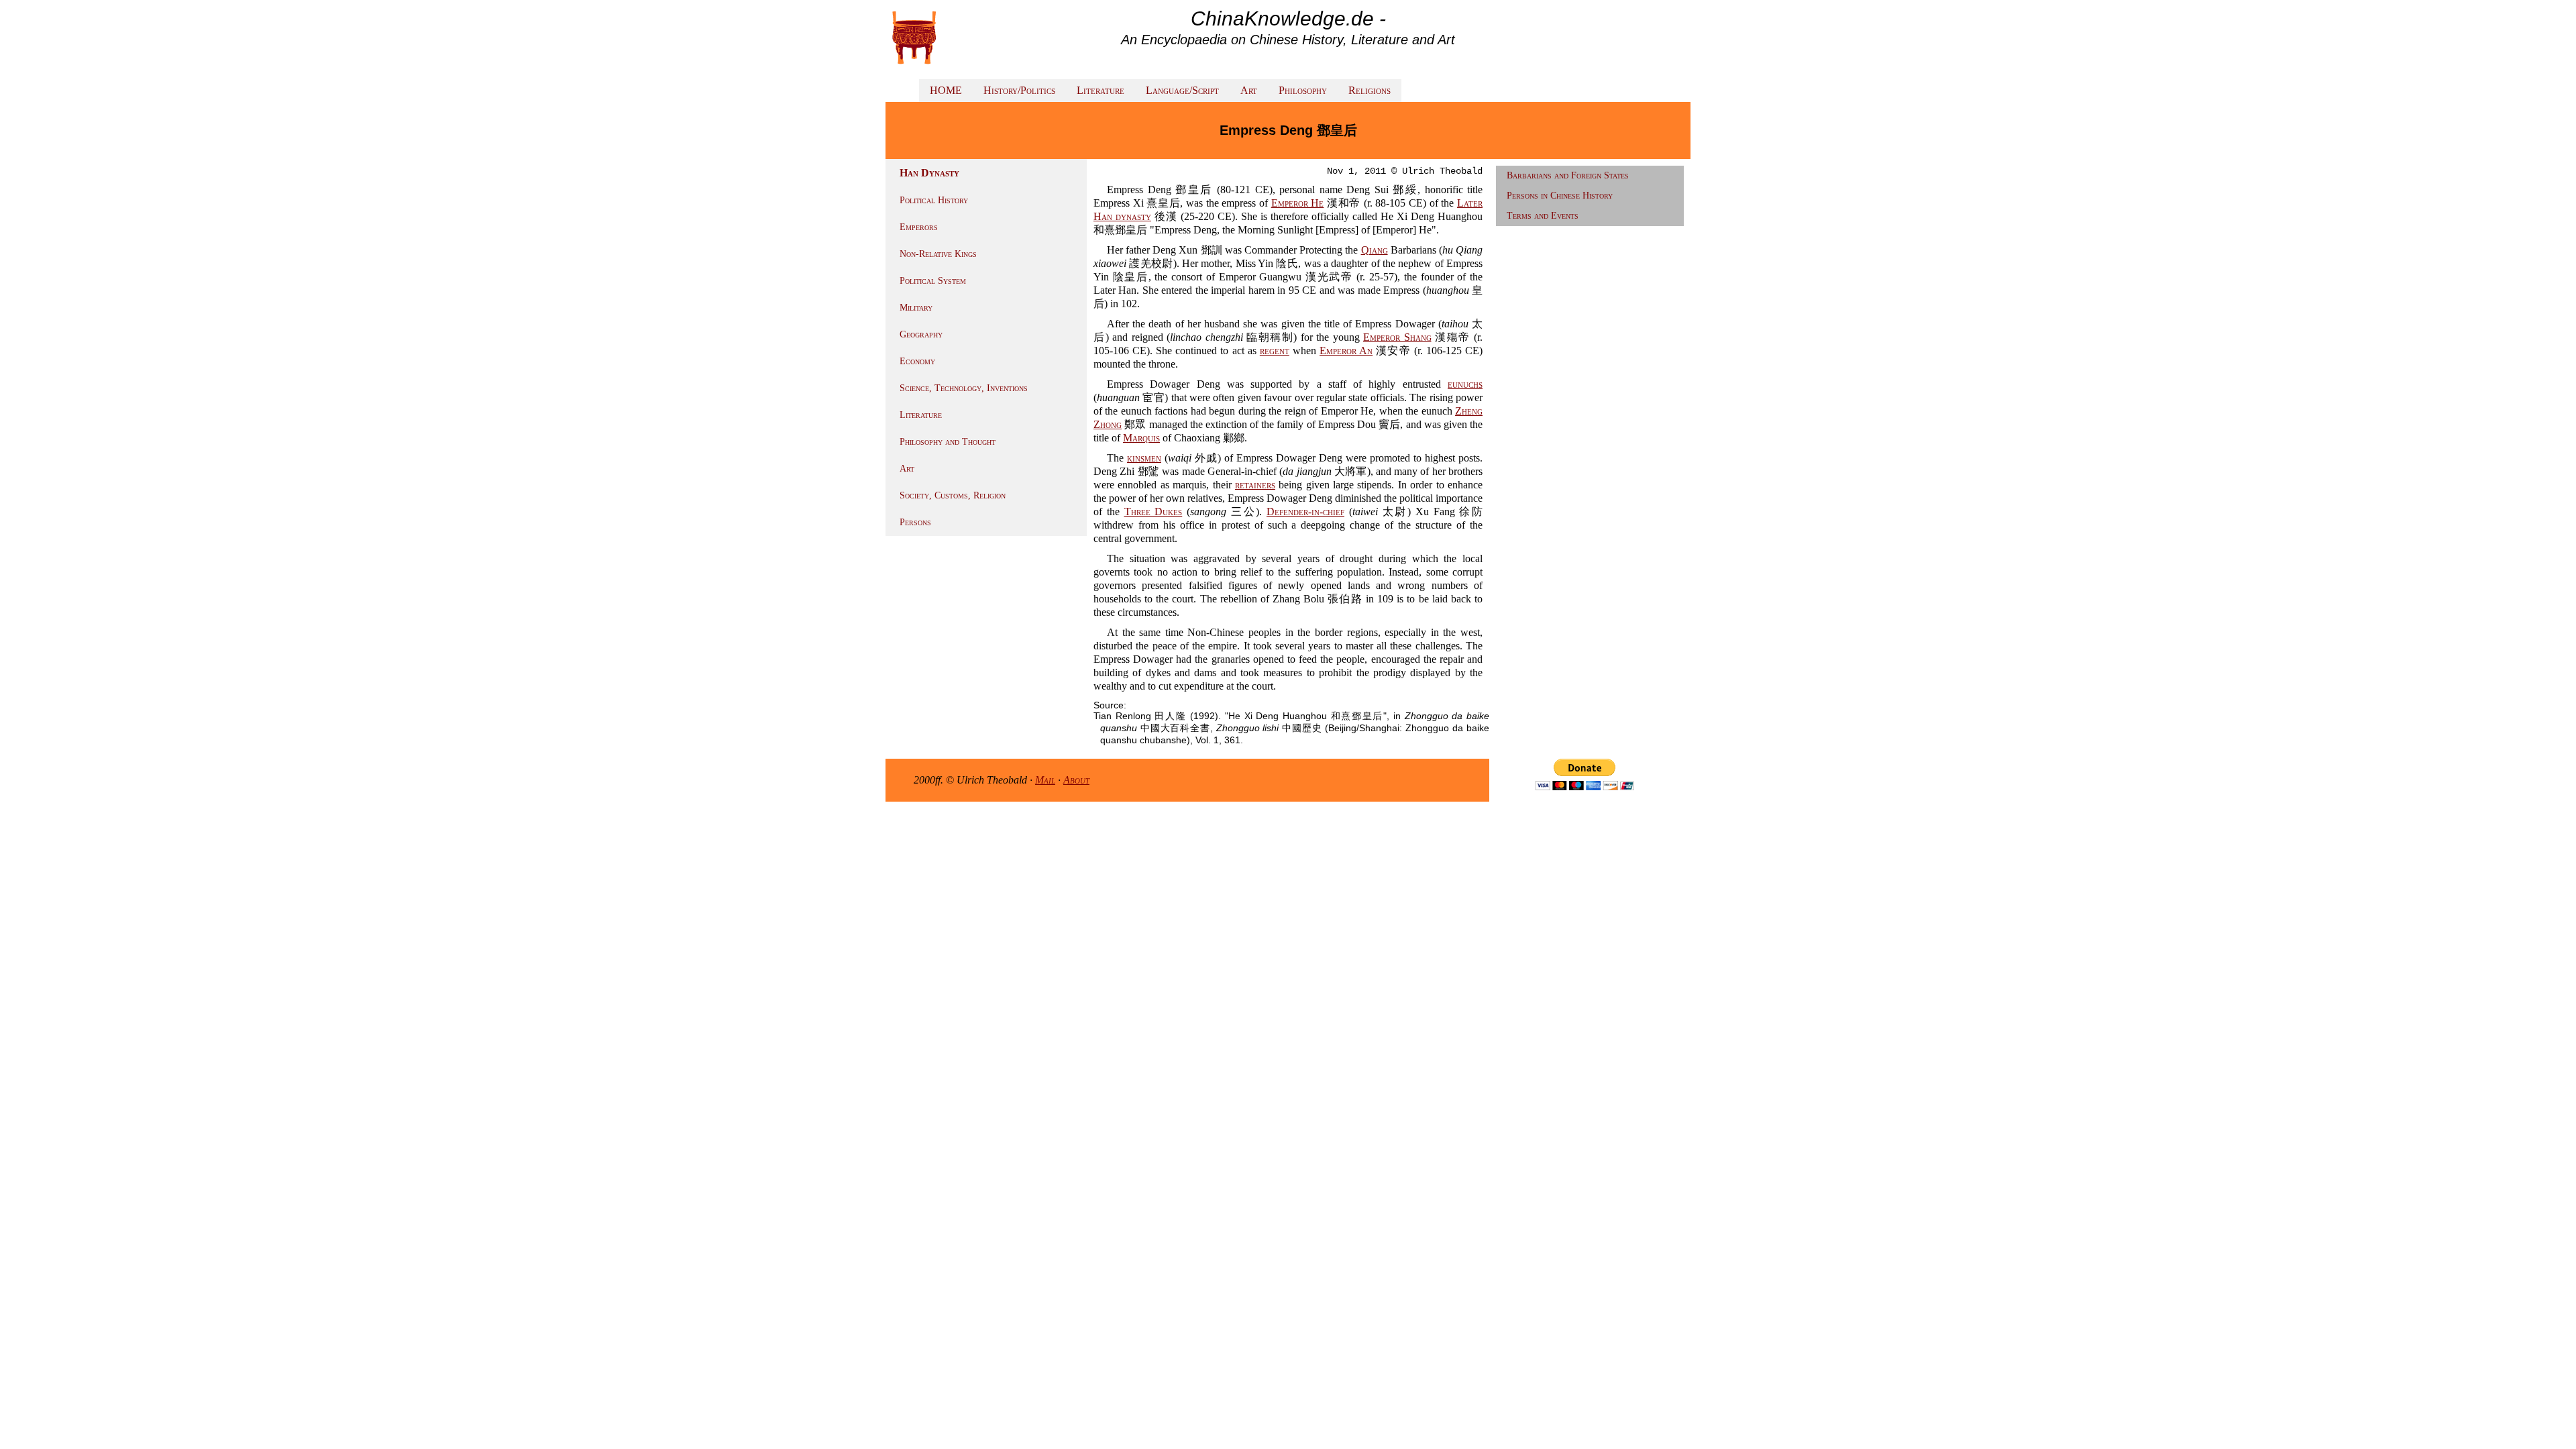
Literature (1101, 90)
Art (1249, 90)
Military (916, 308)
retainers (1255, 485)
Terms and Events (1543, 216)
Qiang (1375, 250)
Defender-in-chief (1305, 512)
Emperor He (1298, 203)
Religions (1370, 90)
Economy (917, 361)
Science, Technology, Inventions (964, 388)
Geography (921, 334)
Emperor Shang (1397, 337)
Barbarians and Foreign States (1568, 175)
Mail (1045, 780)
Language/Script (1182, 90)
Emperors (919, 227)
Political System (933, 281)
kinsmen (1144, 458)
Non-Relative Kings (938, 254)
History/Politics (1019, 90)
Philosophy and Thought (948, 442)
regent (1275, 351)
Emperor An (1346, 351)
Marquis (1141, 438)
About (1076, 780)
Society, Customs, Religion (953, 495)
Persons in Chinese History (1560, 196)
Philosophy (1303, 90)
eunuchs (1465, 384)
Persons (915, 522)
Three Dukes (1153, 512)
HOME (946, 90)
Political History (934, 200)
